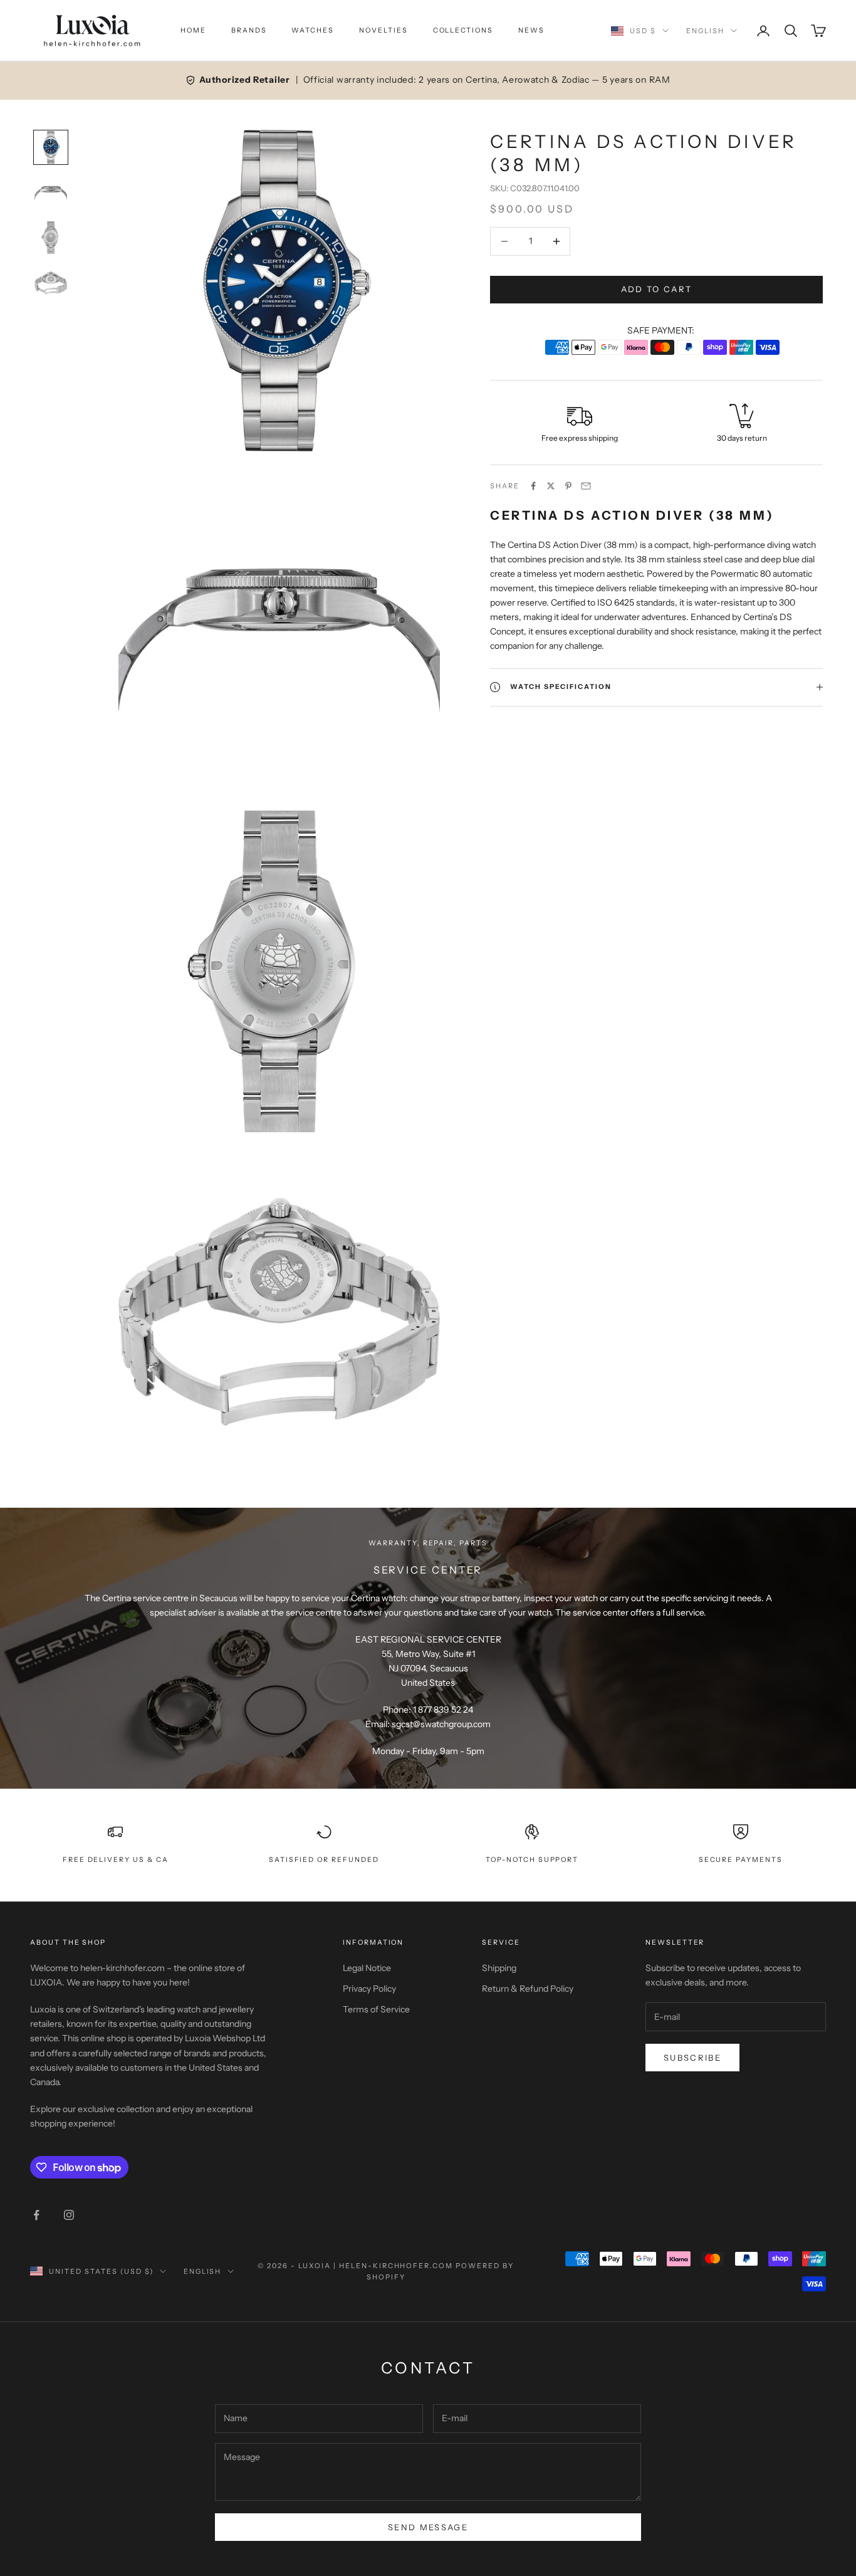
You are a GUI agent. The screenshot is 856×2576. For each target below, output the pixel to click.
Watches (313, 30)
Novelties (384, 30)
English (705, 31)
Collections (463, 30)
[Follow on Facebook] (36, 2215)
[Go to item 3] (51, 238)
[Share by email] (586, 486)
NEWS (531, 30)
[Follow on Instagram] (69, 2215)
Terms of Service (376, 2009)
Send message (428, 2527)
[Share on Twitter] (551, 486)
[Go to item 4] (51, 283)
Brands (249, 30)
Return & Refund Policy (528, 1989)
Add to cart (657, 289)
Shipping (499, 1968)
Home (193, 30)
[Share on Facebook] (533, 486)
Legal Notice (367, 1968)
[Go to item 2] (51, 192)
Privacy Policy (369, 1989)
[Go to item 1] (51, 147)
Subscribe (692, 2058)
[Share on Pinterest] (568, 486)
